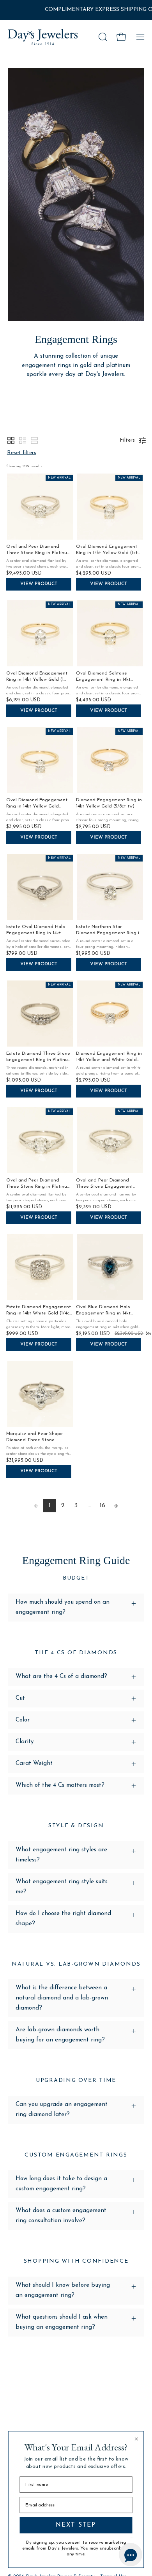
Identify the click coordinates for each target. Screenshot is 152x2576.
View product (39, 584)
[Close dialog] (136, 2439)
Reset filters (22, 453)
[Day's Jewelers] (43, 37)
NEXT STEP (76, 2525)
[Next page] (116, 1506)
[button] (102, 37)
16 (103, 1506)
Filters (127, 440)
